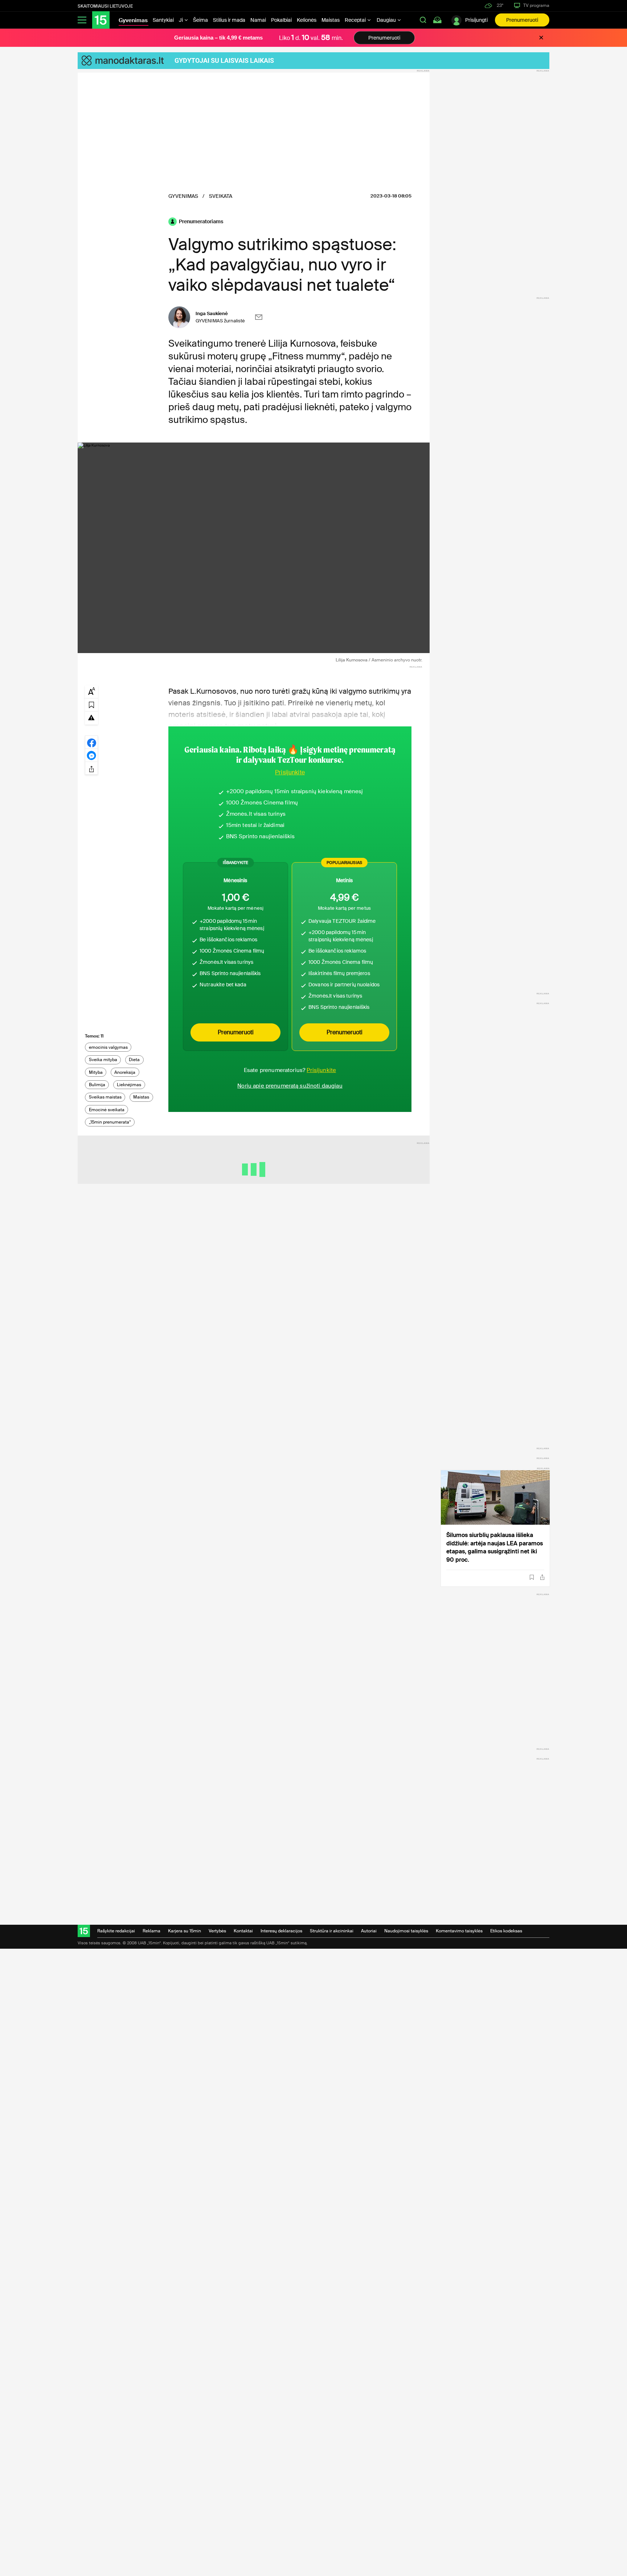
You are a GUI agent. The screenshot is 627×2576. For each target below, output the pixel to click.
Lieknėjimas (129, 1085)
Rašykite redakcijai (116, 1931)
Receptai (356, 20)
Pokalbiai (281, 20)
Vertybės (217, 1931)
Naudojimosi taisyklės (406, 1931)
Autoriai (369, 1931)
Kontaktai (243, 1931)
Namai (258, 20)
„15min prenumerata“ (110, 1122)
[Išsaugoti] (532, 1577)
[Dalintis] (542, 1577)
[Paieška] (423, 20)
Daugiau (387, 20)
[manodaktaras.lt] (126, 61)
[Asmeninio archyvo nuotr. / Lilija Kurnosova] (254, 548)
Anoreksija (125, 1072)
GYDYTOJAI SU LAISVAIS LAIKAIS (224, 60)
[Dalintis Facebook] (91, 742)
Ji (181, 20)
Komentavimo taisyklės (459, 1931)
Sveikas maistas (105, 1097)
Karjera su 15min (185, 1931)
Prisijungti (476, 20)
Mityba (96, 1072)
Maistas (331, 20)
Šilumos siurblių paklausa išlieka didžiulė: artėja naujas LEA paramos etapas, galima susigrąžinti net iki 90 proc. (495, 1547)
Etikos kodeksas (506, 1931)
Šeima (200, 20)
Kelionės (307, 20)
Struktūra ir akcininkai (332, 1931)
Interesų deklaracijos (281, 1931)
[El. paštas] (259, 317)
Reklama (151, 1931)
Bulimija (97, 1085)
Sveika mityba (103, 1060)
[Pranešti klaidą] (91, 717)
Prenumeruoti (522, 20)
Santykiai (163, 20)
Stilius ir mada (229, 20)
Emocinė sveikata (107, 1110)
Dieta (134, 1060)
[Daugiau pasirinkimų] (91, 768)
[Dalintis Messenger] (91, 755)
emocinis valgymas (108, 1047)
